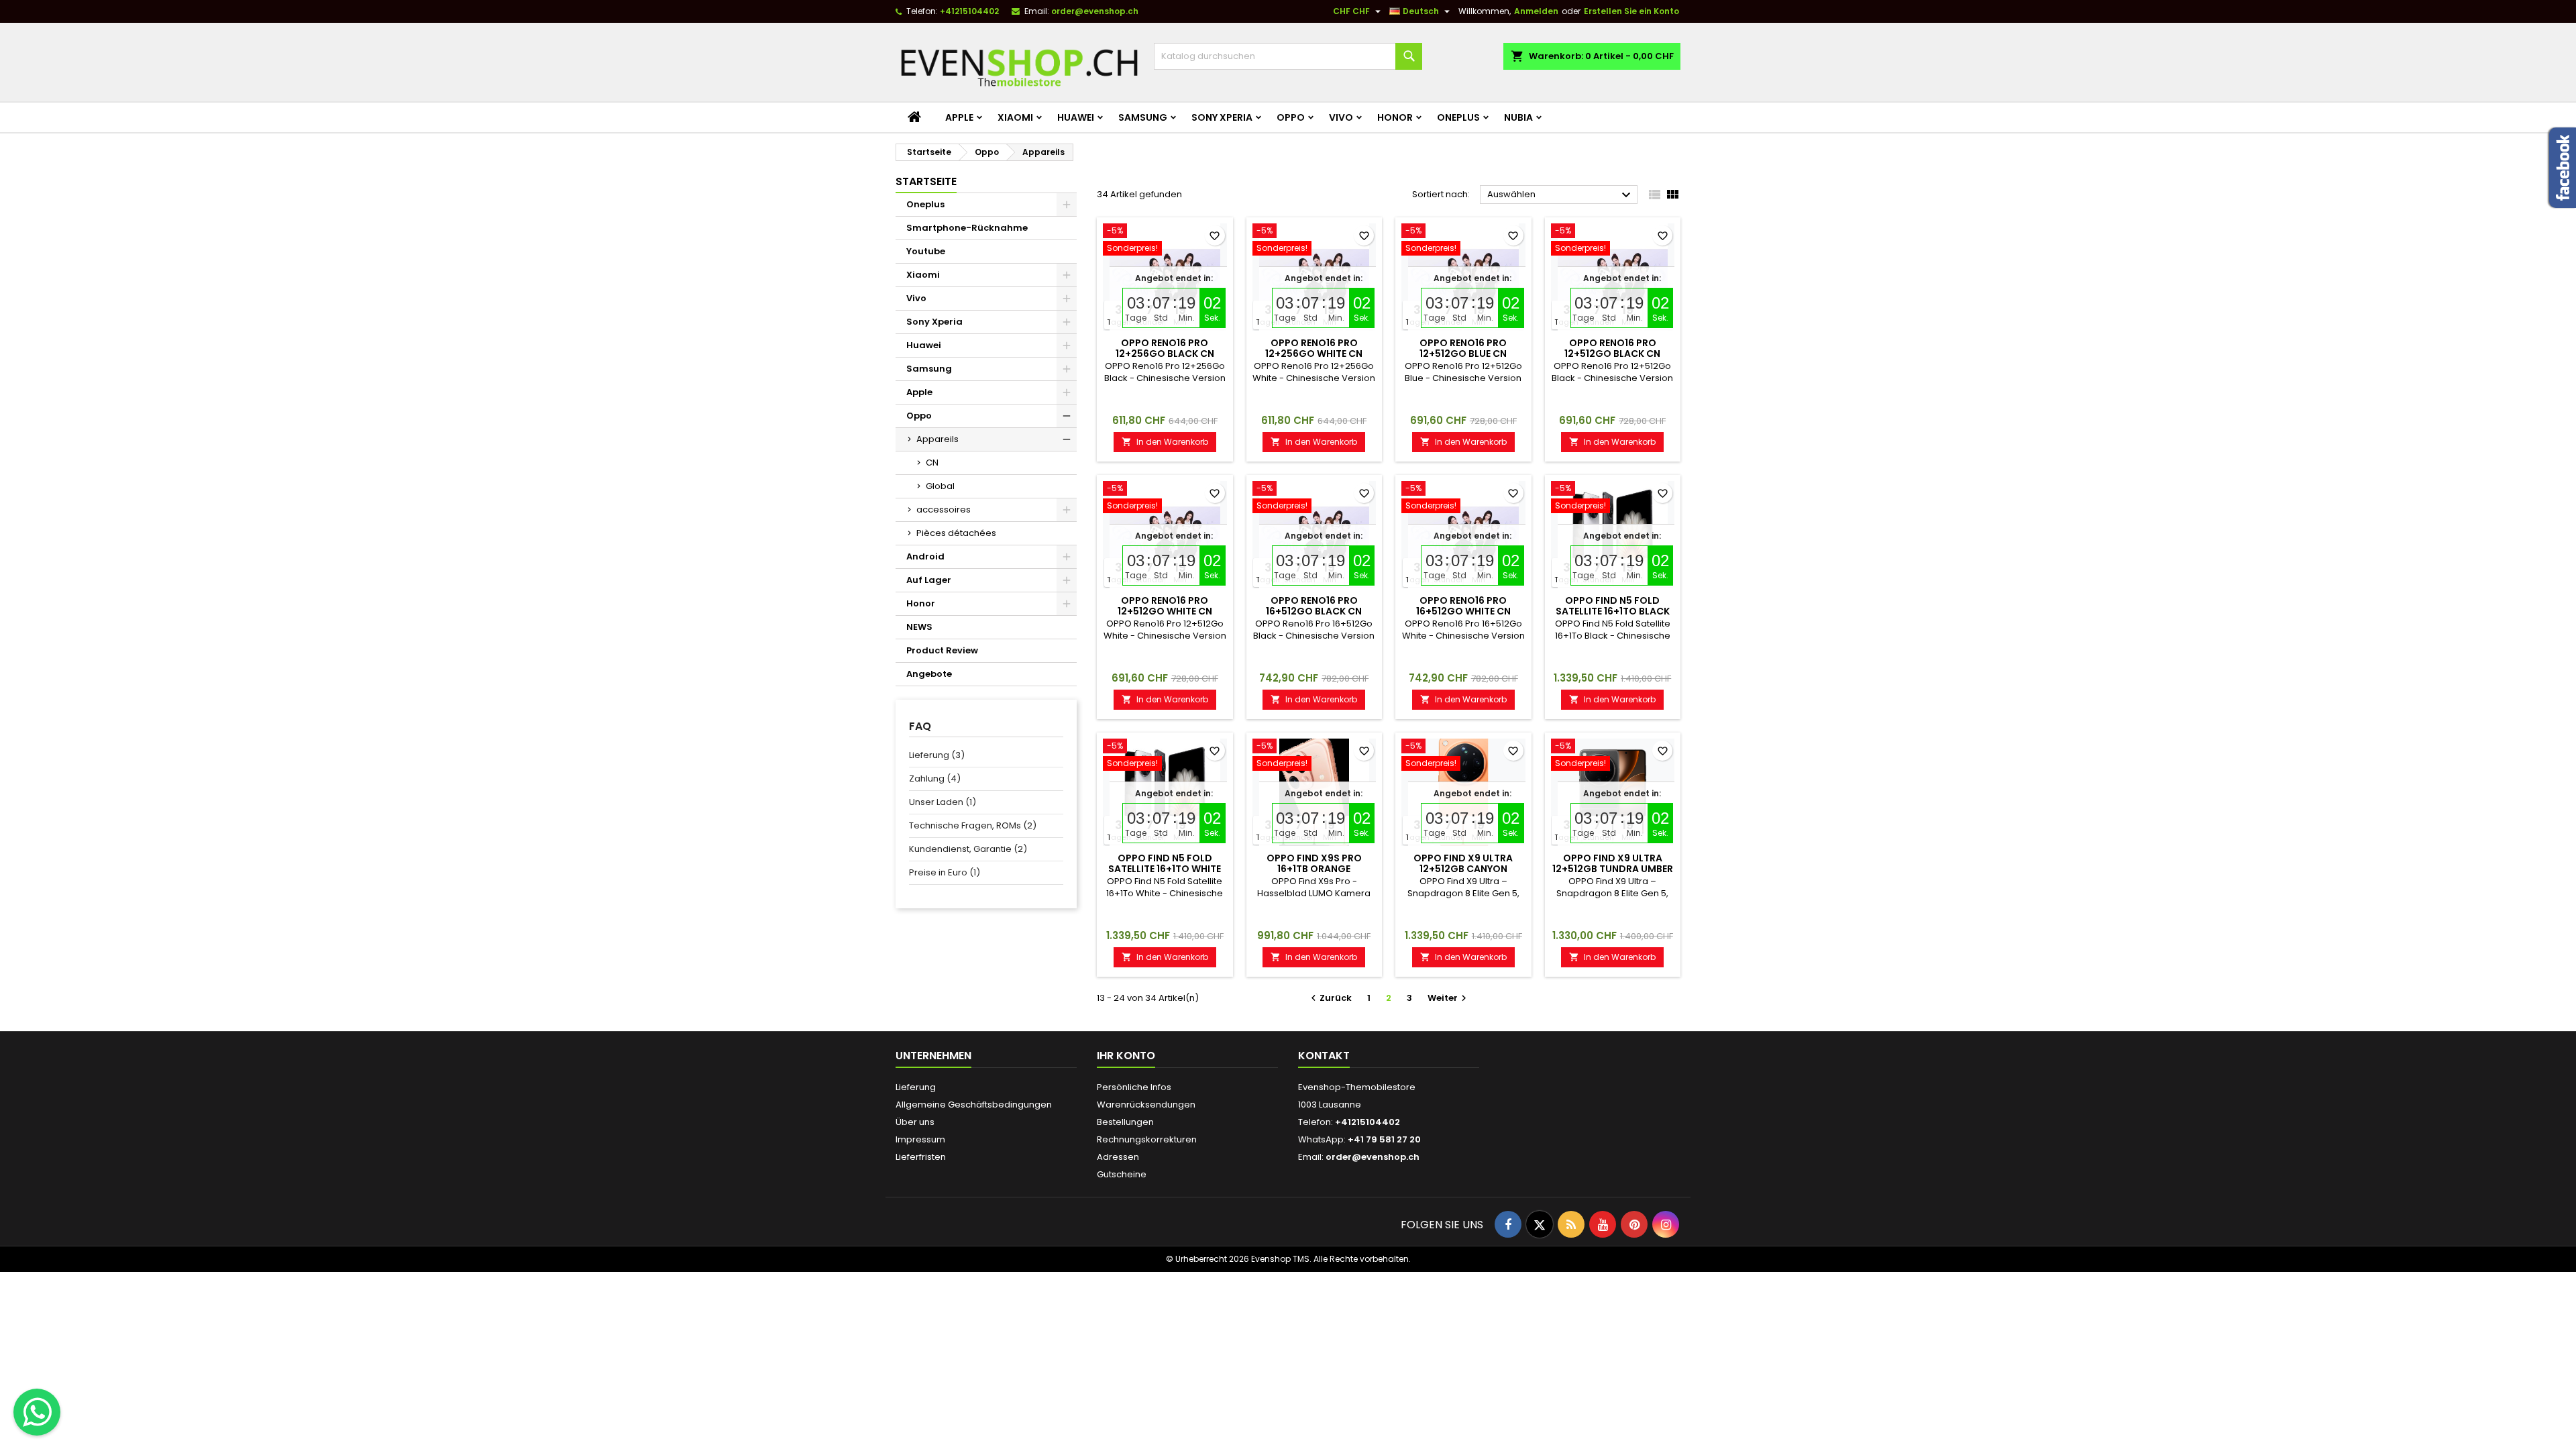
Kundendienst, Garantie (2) (968, 849)
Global (940, 486)
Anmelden (1536, 11)
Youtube (926, 251)
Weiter (1449, 998)
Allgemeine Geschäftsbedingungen (974, 1105)
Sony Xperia (1222, 117)
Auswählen (1561, 195)
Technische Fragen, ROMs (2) (973, 825)
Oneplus (1458, 117)
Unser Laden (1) (943, 802)
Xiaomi (1015, 117)
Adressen (1118, 1157)
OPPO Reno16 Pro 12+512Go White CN (1165, 606)
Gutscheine (1122, 1174)
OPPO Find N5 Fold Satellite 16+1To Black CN (1613, 611)
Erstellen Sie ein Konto (1631, 11)
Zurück (1330, 998)
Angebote (929, 674)
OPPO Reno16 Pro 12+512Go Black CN (1612, 348)
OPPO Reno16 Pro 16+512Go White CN (1463, 606)
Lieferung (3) (937, 755)
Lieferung (916, 1087)
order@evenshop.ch (1095, 11)
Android (925, 556)
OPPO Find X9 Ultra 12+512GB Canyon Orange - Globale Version (1463, 874)
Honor (1395, 117)
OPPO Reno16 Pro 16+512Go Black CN (1314, 606)
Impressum (920, 1139)
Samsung (1143, 117)
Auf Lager (929, 580)
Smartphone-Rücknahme (967, 228)
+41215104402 (969, 11)
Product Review (942, 650)
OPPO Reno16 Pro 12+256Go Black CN (1165, 348)
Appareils (937, 439)
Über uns (915, 1122)
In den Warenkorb (1165, 442)
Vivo (1341, 117)
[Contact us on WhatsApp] (37, 1412)
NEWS (919, 627)
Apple (959, 117)
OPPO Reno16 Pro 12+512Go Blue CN (1463, 348)
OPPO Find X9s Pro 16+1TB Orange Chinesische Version (1314, 869)
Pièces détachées (956, 533)
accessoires (944, 509)
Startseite (926, 181)
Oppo (1291, 117)
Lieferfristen (921, 1157)
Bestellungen (1125, 1122)
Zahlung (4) (935, 779)
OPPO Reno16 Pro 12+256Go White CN (1314, 348)
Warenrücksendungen (1146, 1105)
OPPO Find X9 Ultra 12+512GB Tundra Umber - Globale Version (1613, 869)
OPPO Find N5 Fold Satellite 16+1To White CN (1165, 869)
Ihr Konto (1126, 1056)
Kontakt (1324, 1056)
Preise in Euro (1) (945, 872)
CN (932, 463)
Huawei (1076, 117)
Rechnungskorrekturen (1147, 1139)
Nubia (1518, 117)
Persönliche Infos (1134, 1087)
